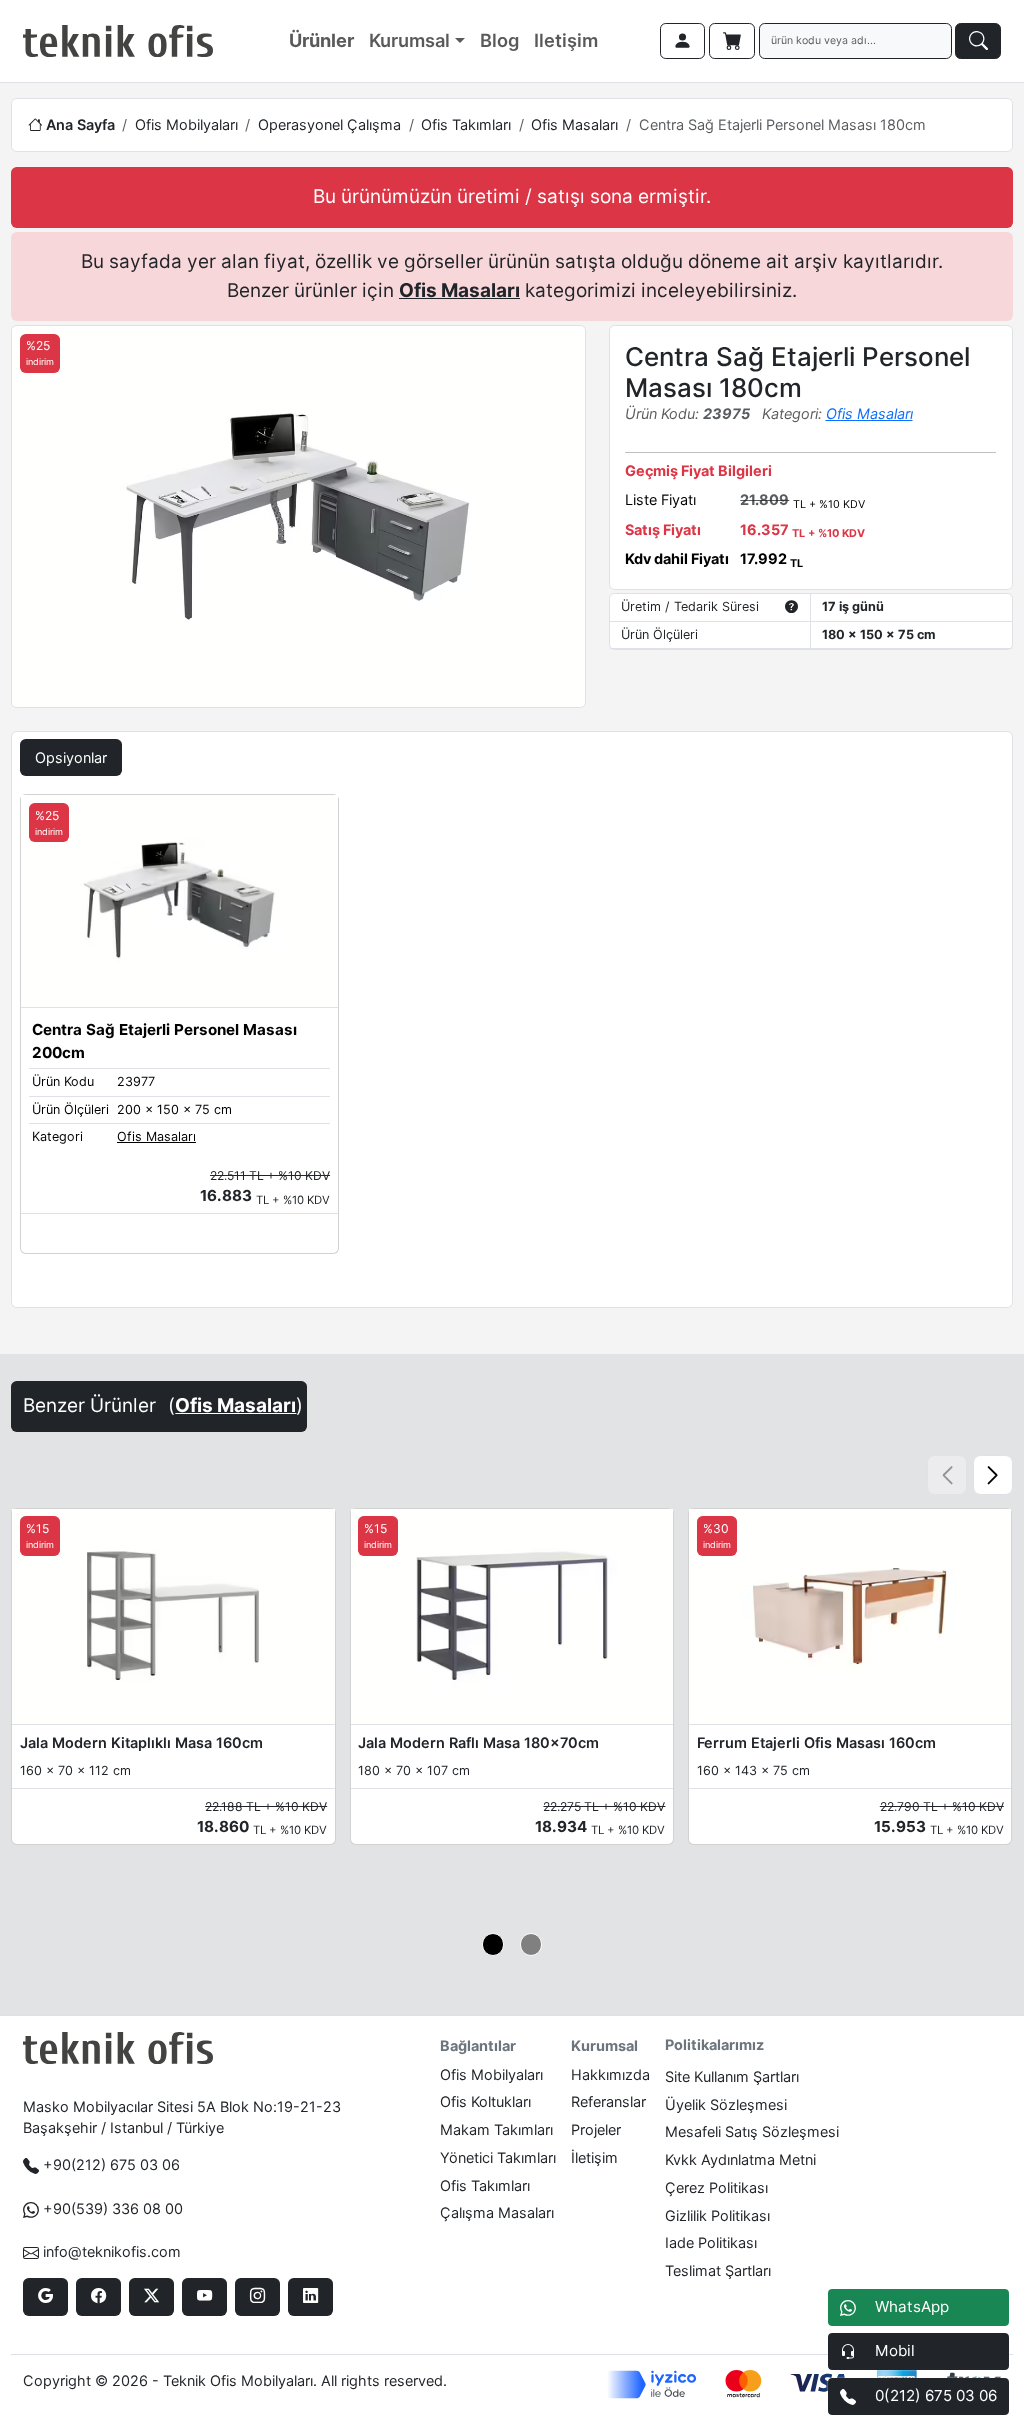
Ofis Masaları (574, 124)
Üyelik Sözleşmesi (726, 2104)
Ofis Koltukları (485, 2101)
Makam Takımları (496, 2129)
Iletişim (566, 40)
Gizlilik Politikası (717, 2215)
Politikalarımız (714, 2044)
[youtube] (204, 2297)
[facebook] (98, 2297)
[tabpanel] (512, 1046)
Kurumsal (409, 40)
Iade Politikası (711, 2242)
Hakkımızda (610, 2074)
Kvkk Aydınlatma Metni (740, 2159)
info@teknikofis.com (112, 2251)
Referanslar (608, 2101)
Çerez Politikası (716, 2187)
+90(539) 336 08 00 (113, 2208)
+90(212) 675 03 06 (111, 2164)
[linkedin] (310, 2297)
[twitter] (151, 2297)
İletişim (594, 2157)
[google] (45, 2297)
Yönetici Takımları (498, 2157)
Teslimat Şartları (718, 2270)
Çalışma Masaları (497, 2212)
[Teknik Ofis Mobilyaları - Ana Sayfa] (118, 41)
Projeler (596, 2129)
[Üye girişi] (683, 41)
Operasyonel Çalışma (329, 124)
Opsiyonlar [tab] (71, 757)
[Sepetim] (732, 41)
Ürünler (321, 40)
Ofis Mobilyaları (186, 124)
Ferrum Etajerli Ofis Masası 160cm (816, 1742)
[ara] (978, 41)
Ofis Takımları (466, 124)
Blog (499, 40)
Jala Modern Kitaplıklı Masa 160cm (141, 1742)
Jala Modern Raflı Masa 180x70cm (478, 1742)
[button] (993, 1475)
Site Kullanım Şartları (732, 2076)
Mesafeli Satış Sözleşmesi (752, 2131)
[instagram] (257, 2297)
